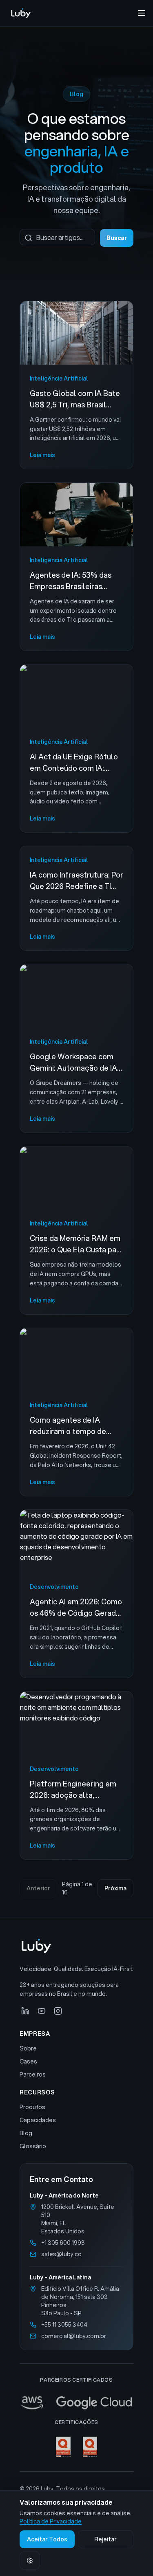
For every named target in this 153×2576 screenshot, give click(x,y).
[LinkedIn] (25, 2011)
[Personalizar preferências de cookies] (30, 2561)
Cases (28, 2061)
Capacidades (38, 2120)
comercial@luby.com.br (74, 2336)
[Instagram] (58, 2011)
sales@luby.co (61, 2254)
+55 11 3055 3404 (64, 2325)
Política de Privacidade (51, 2521)
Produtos (32, 2107)
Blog (26, 2133)
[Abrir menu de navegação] (142, 13)
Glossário (33, 2146)
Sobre (28, 2048)
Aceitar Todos (47, 2539)
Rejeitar (105, 2539)
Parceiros (33, 2074)
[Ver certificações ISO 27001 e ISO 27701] (76, 2447)
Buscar (117, 238)
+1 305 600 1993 (63, 2243)
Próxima (115, 1888)
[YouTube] (42, 2011)
